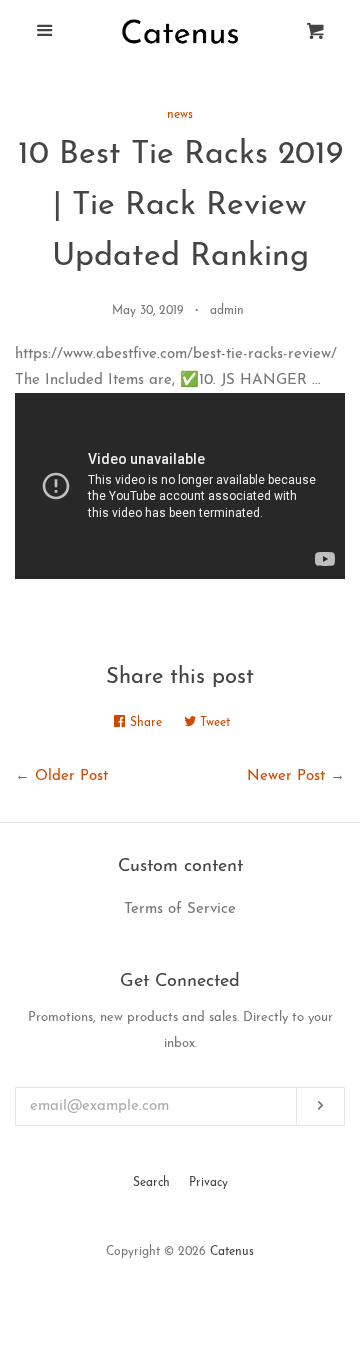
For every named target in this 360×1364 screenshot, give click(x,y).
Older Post (71, 776)
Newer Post (286, 776)
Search (151, 1183)
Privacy (208, 1183)
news (180, 115)
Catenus (232, 1252)
